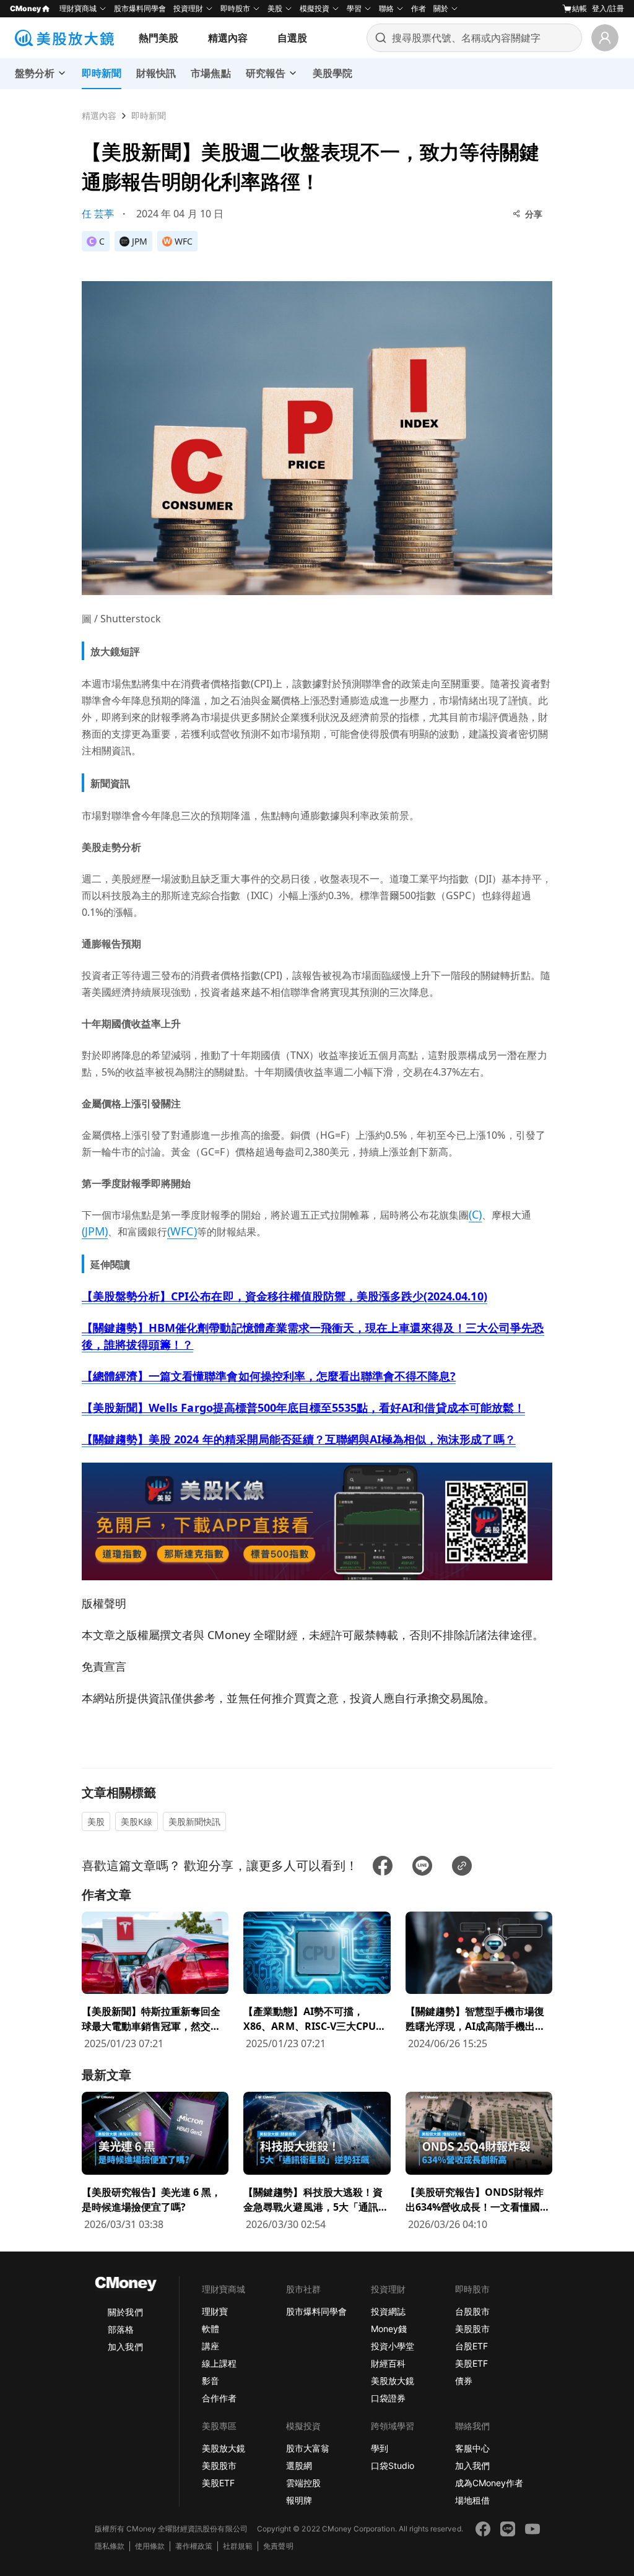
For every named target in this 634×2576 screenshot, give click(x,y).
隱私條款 (110, 2546)
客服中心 (472, 2448)
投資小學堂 (393, 2346)
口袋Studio (393, 2465)
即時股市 (235, 8)
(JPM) (95, 1231)
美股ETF (471, 2363)
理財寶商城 (78, 8)
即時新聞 (149, 115)
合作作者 (219, 2398)
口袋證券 (388, 2398)
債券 (464, 2381)
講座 (211, 2346)
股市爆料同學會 (140, 8)
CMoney (25, 8)
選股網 (299, 2465)
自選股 (292, 38)
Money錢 (389, 2329)
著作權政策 (194, 2546)
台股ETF (471, 2346)
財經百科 (388, 2363)
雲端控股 (303, 2483)
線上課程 (219, 2363)
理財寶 (215, 2311)
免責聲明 (278, 2546)
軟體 (211, 2329)
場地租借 (472, 2500)
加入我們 (125, 2347)
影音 (211, 2381)
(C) (475, 1214)
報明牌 (299, 2500)
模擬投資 (315, 8)
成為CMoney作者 (489, 2483)
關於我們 (125, 2312)
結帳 (580, 8)
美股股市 (472, 2329)
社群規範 (238, 2546)
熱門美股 (158, 38)
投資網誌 (388, 2311)
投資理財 (188, 8)
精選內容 (228, 38)
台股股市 (472, 2311)
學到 (380, 2448)
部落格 (121, 2329)
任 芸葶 (98, 214)
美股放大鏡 (393, 2381)
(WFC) (182, 1231)
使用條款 (150, 2546)
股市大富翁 (308, 2448)
